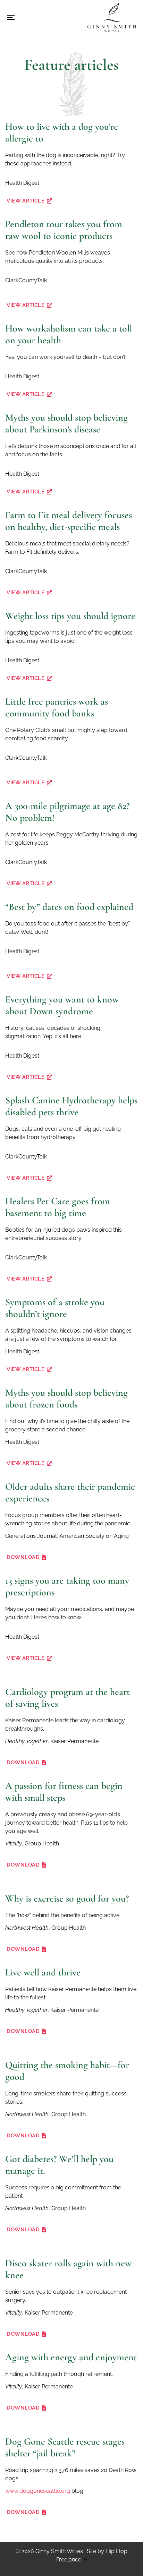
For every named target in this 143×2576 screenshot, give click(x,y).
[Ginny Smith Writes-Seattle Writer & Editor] (112, 17)
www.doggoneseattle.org (38, 2491)
